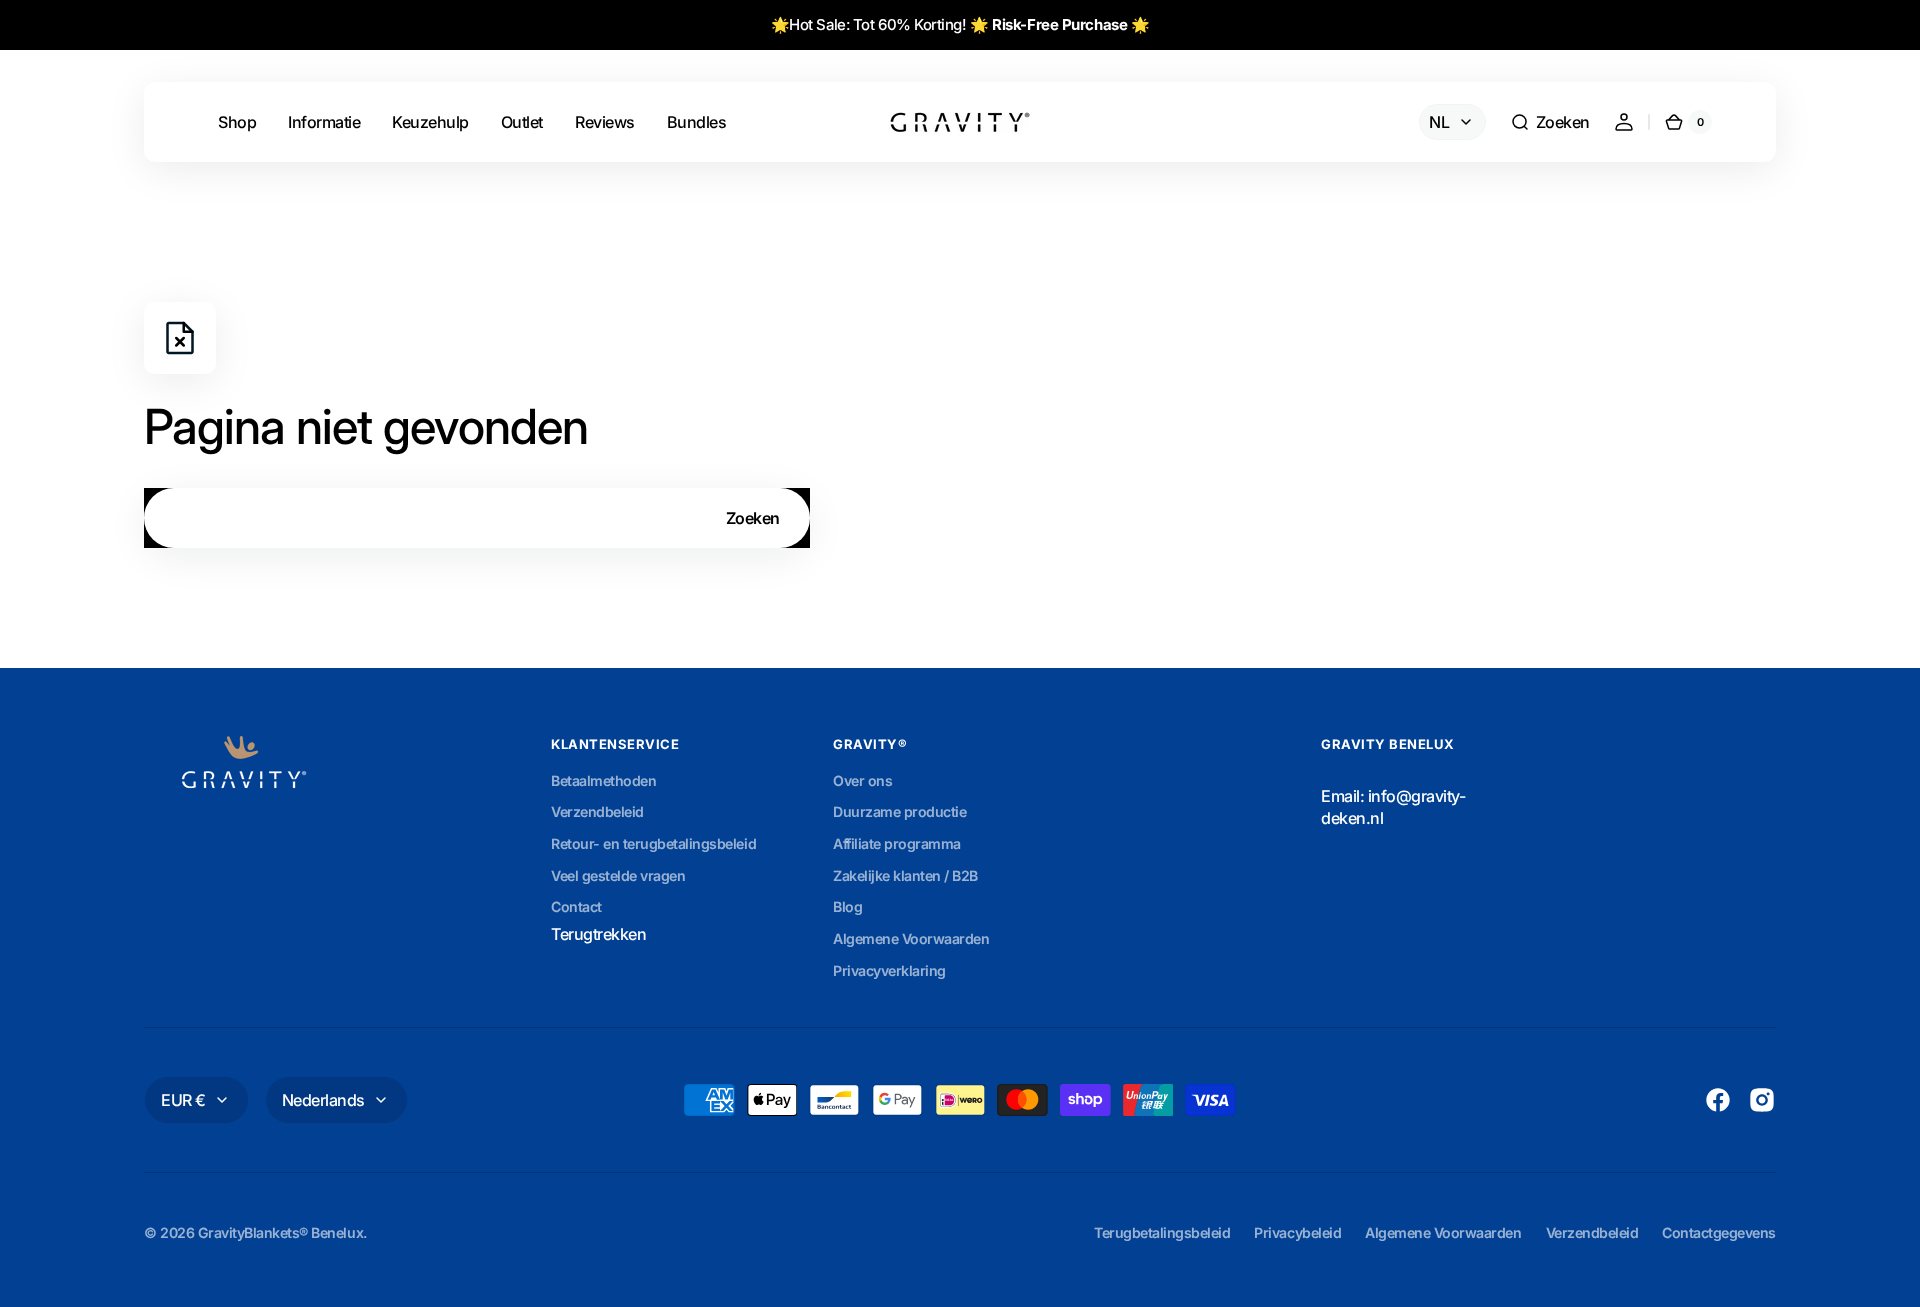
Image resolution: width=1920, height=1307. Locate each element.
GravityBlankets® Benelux (280, 1232)
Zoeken (753, 518)
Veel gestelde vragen (618, 875)
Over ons (862, 780)
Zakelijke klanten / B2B (905, 875)
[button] (1550, 122)
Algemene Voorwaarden (911, 938)
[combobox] (477, 518)
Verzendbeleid (597, 811)
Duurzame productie (899, 811)
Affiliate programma (897, 843)
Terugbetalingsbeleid (1162, 1232)
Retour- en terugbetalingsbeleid (653, 843)
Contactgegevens (1719, 1232)
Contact (576, 906)
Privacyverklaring (889, 970)
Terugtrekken (598, 934)
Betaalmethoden (603, 780)
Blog (847, 906)
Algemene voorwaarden (1443, 1232)
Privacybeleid (1297, 1232)
